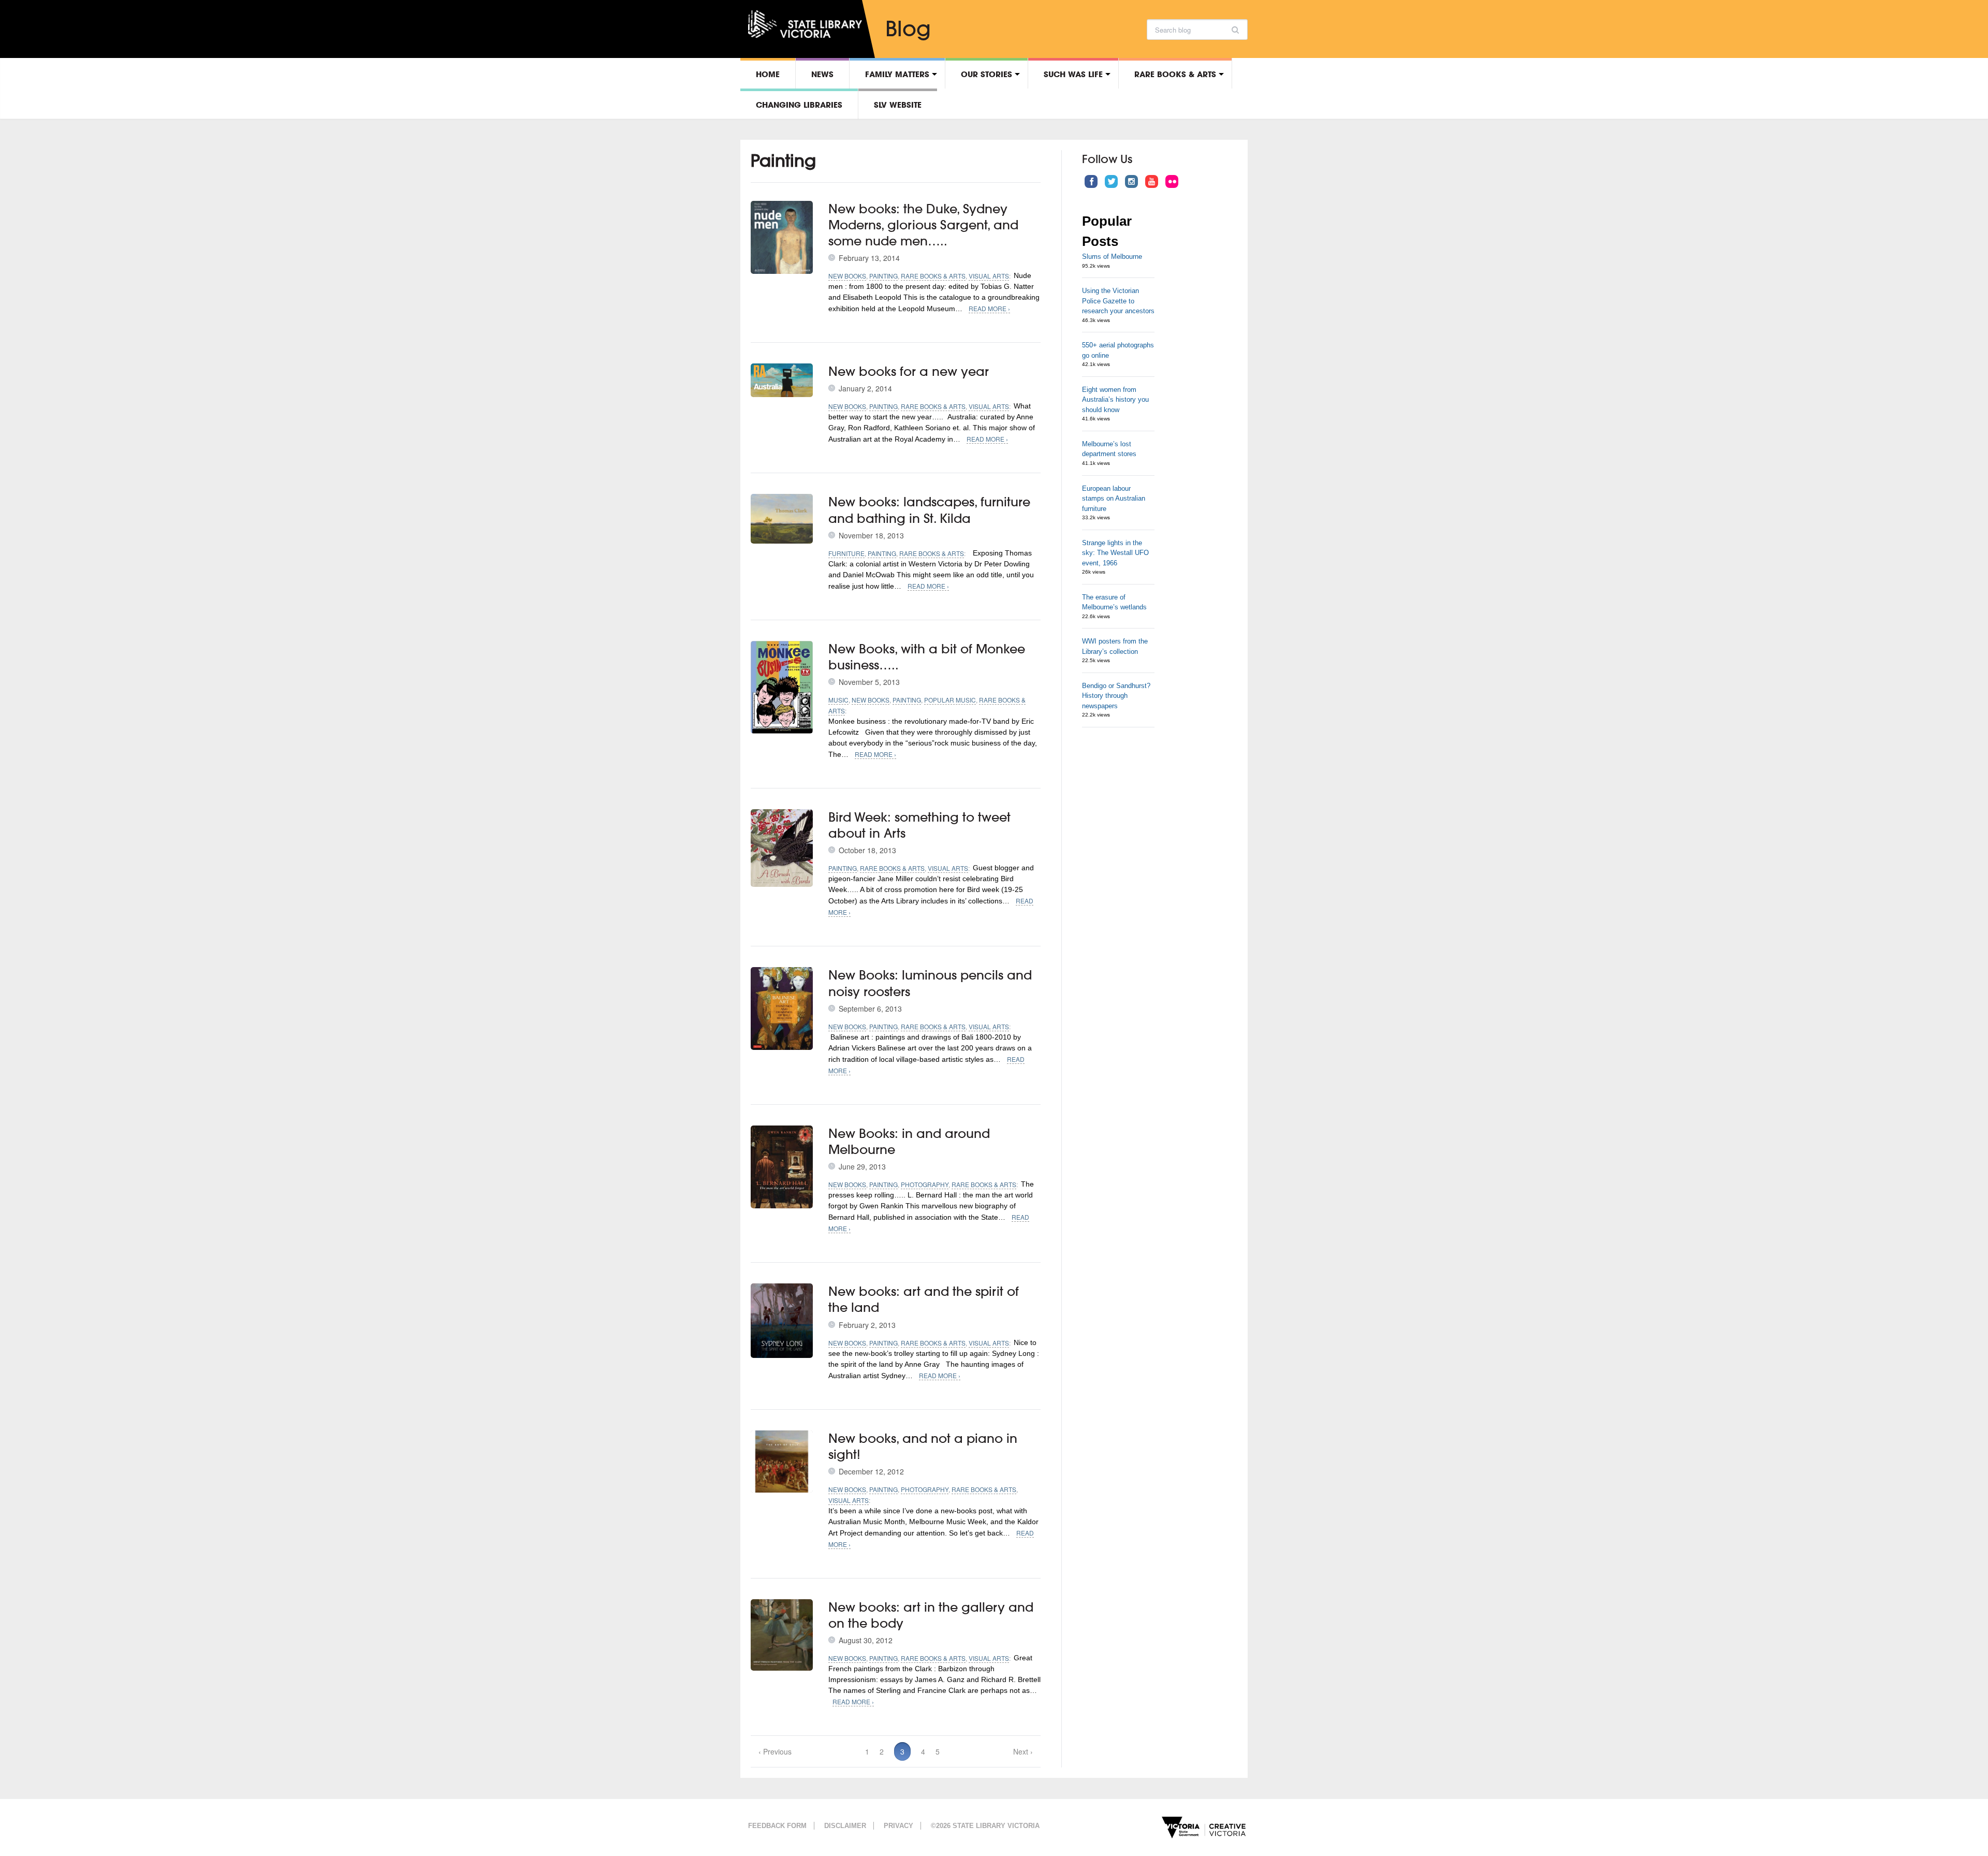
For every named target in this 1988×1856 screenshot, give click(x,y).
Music (838, 700)
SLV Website (898, 105)
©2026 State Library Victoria (985, 1826)
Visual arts (989, 276)
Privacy (898, 1826)
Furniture (846, 553)
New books (847, 276)
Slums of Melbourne (1112, 257)
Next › (1023, 1751)
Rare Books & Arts (1175, 74)
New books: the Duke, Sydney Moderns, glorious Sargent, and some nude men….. (923, 225)
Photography (925, 1184)
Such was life (1073, 74)
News (822, 74)
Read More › (989, 308)
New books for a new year (909, 371)
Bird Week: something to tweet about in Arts (919, 825)
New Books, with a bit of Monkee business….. (927, 657)
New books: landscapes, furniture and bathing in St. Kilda (929, 510)
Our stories (986, 74)
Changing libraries (799, 105)
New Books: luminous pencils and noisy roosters (930, 983)
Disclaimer (845, 1826)
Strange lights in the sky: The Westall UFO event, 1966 (1115, 553)
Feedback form (777, 1826)
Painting (883, 276)
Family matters (897, 74)
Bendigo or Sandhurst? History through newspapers (1116, 696)
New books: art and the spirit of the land (924, 1299)
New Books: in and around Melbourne (909, 1141)
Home (768, 74)
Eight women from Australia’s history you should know (1115, 400)
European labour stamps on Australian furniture (1114, 499)
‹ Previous (775, 1751)
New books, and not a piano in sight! (923, 1446)
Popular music (950, 700)
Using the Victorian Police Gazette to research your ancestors (1118, 301)
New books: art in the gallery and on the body (931, 1615)
